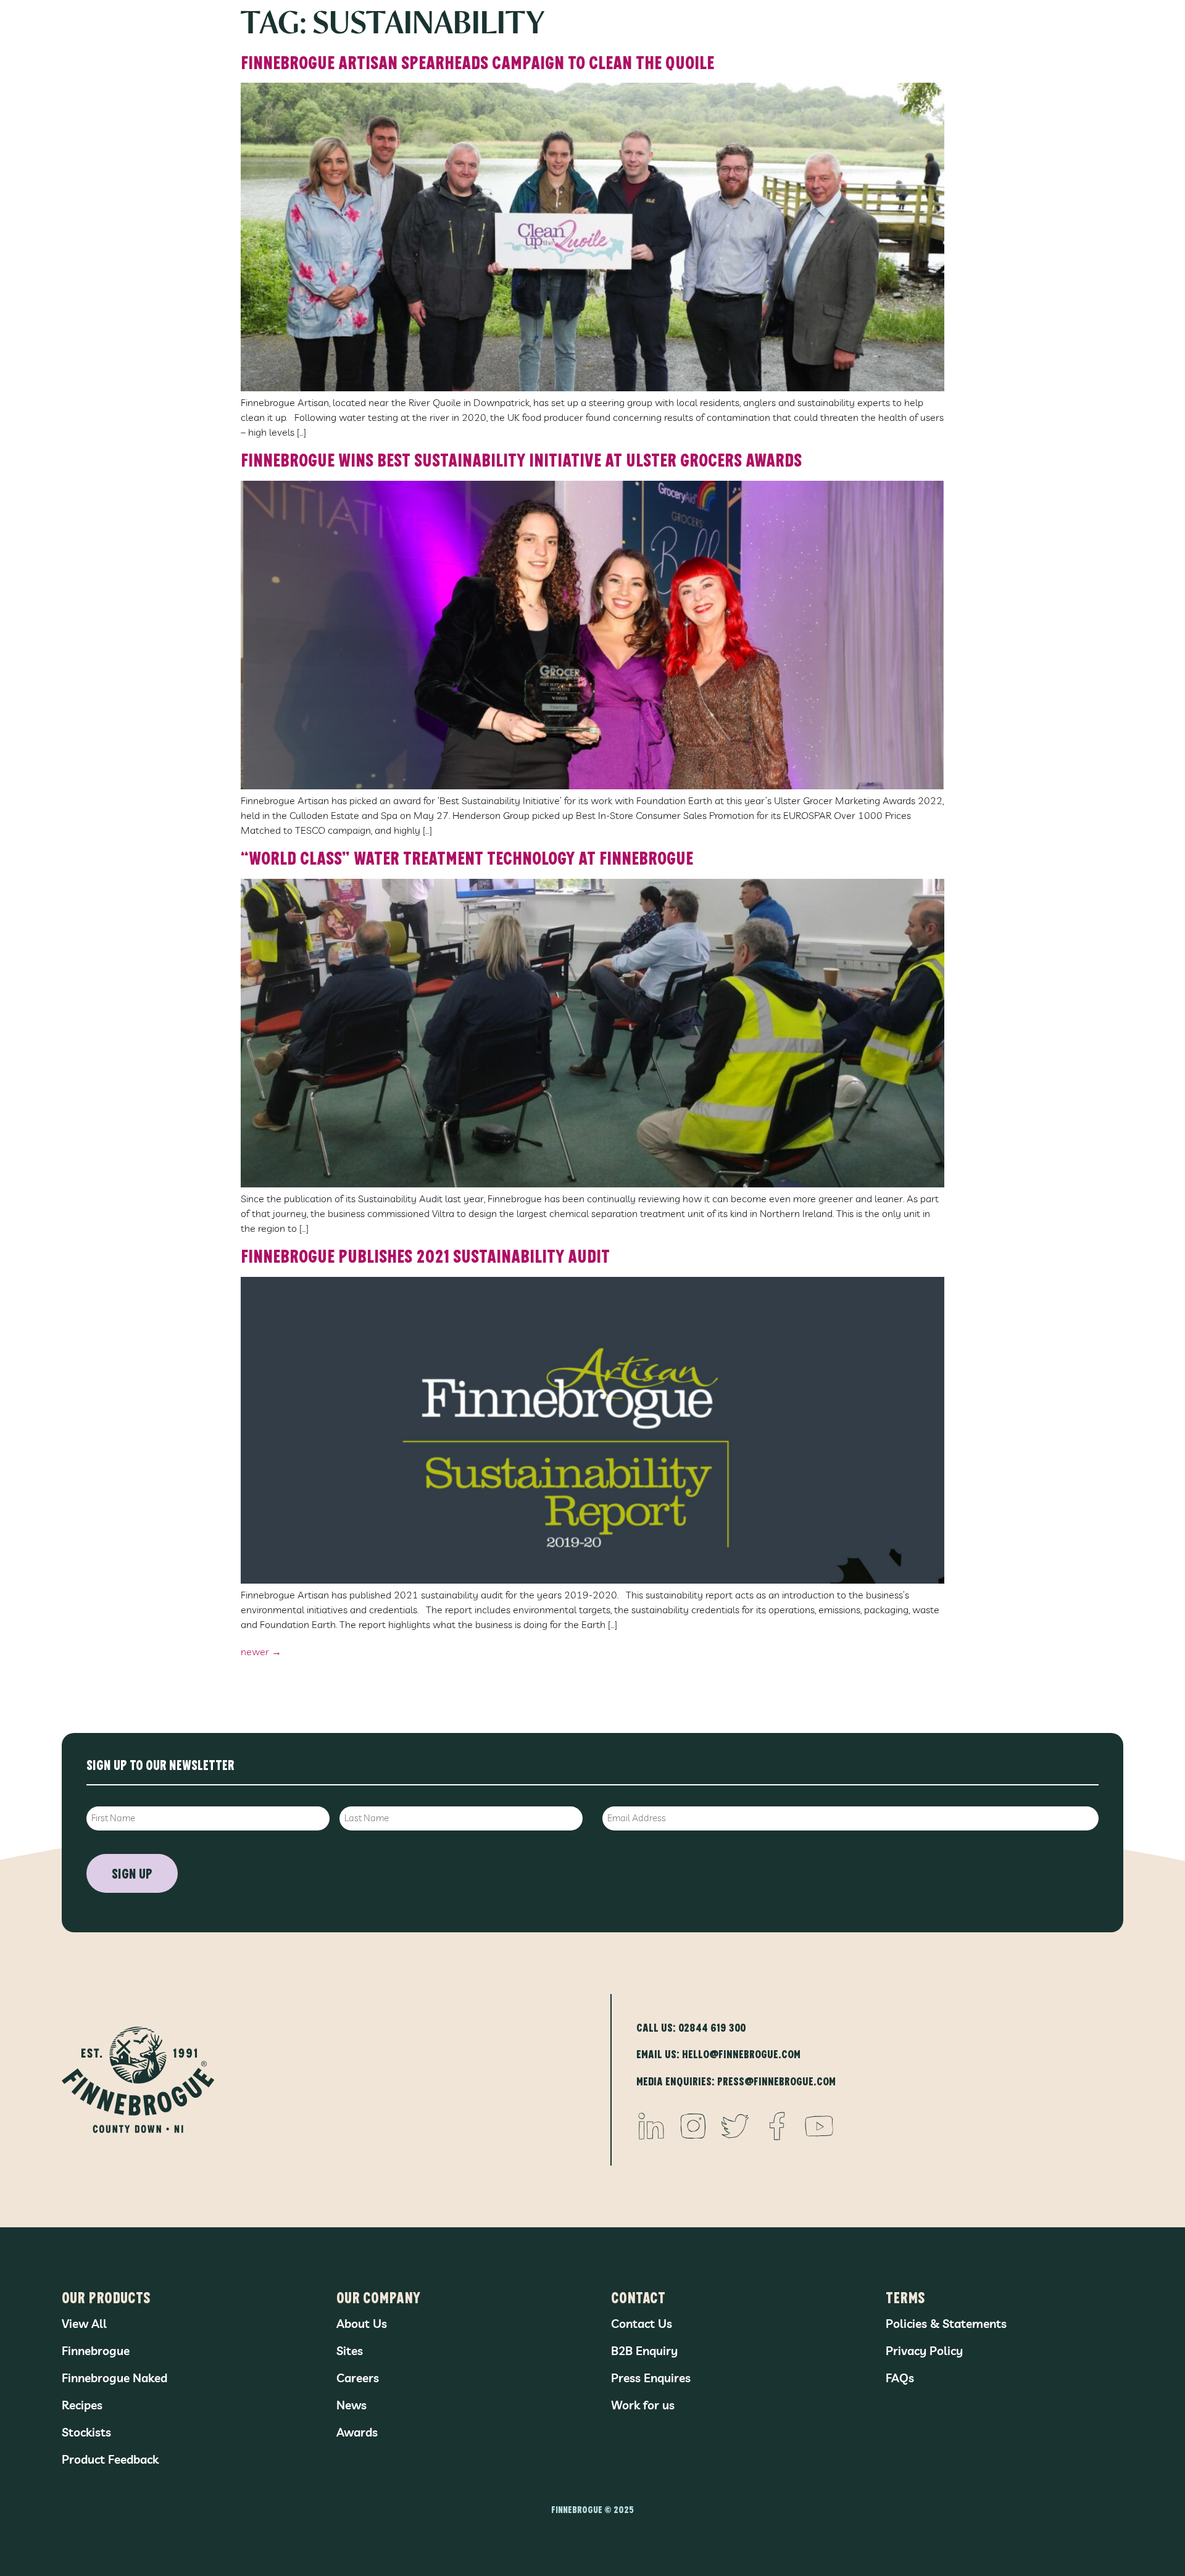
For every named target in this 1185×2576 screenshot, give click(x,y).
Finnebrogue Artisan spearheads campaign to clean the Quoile (477, 62)
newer (261, 1652)
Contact (638, 2297)
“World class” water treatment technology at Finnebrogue (467, 857)
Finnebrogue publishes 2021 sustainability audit (425, 1255)
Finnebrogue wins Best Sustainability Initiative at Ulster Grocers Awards (521, 459)
